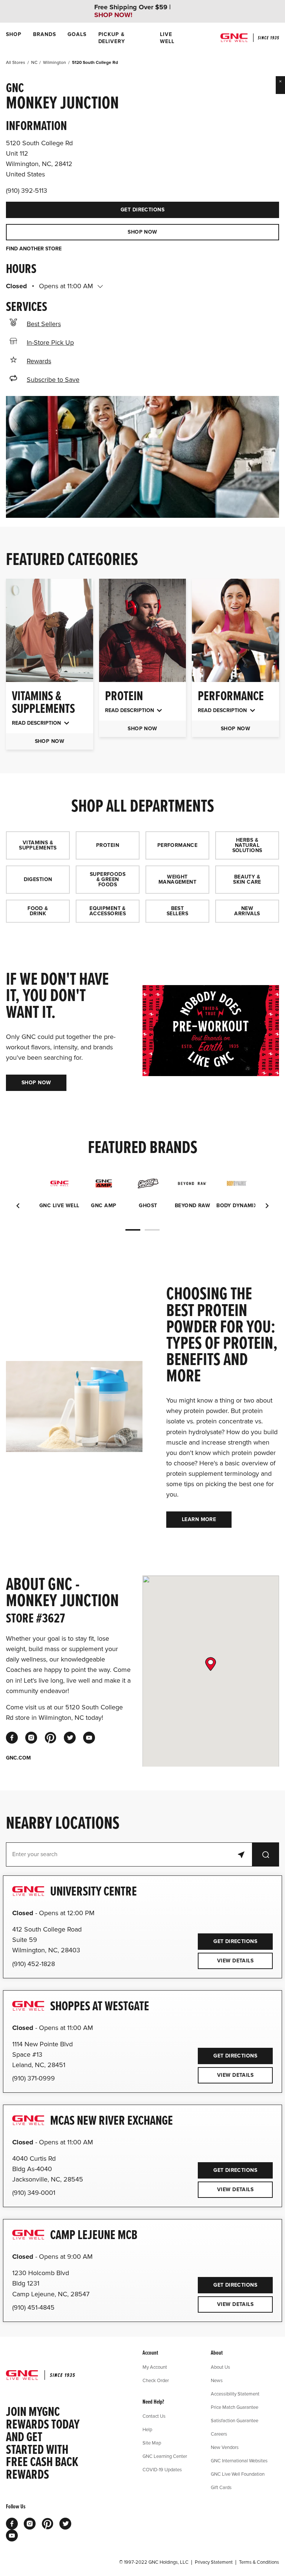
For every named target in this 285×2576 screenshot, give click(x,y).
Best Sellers (44, 324)
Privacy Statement (214, 2562)
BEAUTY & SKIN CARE (247, 879)
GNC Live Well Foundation (238, 2474)
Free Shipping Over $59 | (132, 11)
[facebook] (12, 1738)
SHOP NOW (142, 232)
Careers (219, 2434)
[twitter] (70, 1738)
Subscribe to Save (53, 380)
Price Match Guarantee (235, 2407)
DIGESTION (38, 879)
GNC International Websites (239, 2460)
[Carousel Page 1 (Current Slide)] (133, 1230)
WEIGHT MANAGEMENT (177, 879)
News (217, 2380)
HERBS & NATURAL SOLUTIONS (247, 845)
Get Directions (85, 207)
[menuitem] (14, 38)
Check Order (156, 2380)
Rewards (39, 361)
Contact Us (154, 2416)
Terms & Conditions (259, 2562)
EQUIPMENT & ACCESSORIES (108, 911)
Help (147, 2429)
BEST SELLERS (177, 911)
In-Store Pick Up (50, 342)
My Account (155, 2367)
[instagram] (31, 1738)
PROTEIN (108, 845)
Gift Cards (221, 2487)
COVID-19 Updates (162, 2469)
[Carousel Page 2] (152, 1230)
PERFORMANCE (178, 845)
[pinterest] (50, 1738)
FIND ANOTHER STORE (34, 249)
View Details (235, 1961)
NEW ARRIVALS (247, 911)
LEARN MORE (199, 1519)
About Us (220, 2367)
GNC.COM (18, 1758)
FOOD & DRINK (38, 911)
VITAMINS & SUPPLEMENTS (38, 845)
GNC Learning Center (165, 2456)
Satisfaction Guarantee (235, 2420)
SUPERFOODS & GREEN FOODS (108, 879)
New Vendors (225, 2447)
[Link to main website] (250, 38)
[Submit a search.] (266, 1854)
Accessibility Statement (235, 2394)
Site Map (152, 2443)
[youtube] (89, 1738)
